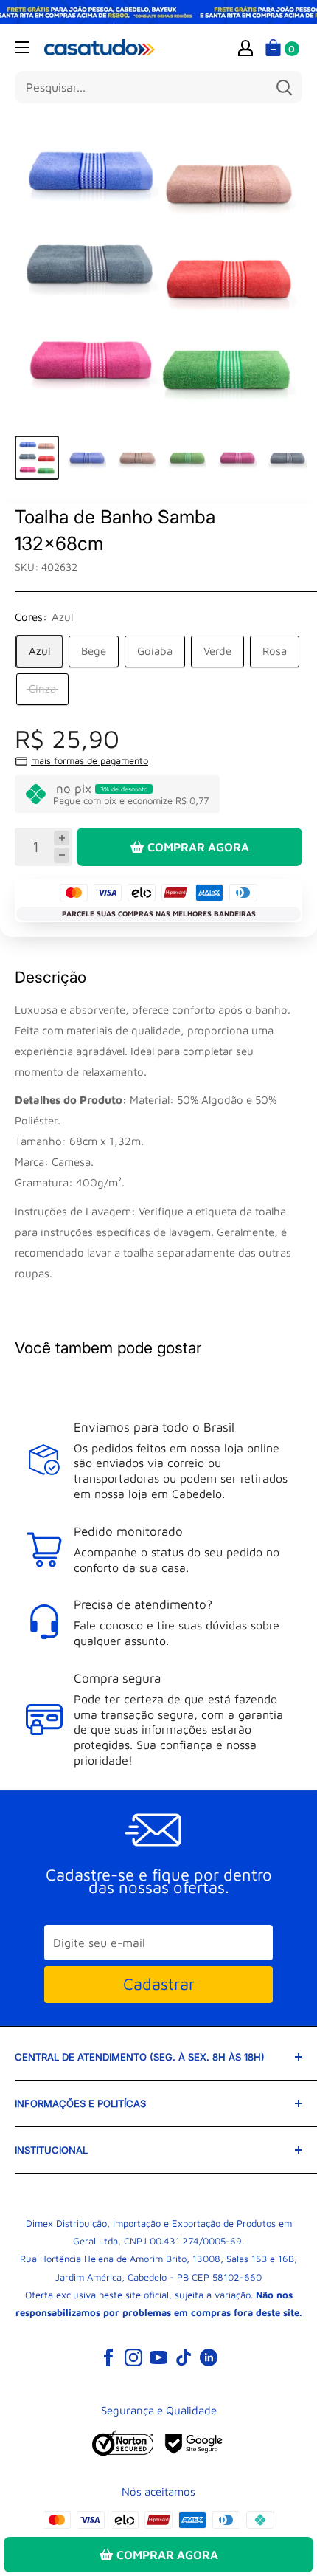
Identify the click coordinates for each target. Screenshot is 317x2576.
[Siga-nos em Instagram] (133, 2357)
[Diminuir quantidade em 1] (62, 855)
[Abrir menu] (22, 47)
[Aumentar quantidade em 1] (62, 838)
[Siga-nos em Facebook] (108, 2357)
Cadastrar (159, 1984)
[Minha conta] (245, 47)
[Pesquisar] (284, 87)
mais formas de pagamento (90, 760)
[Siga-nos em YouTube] (158, 2357)
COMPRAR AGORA (198, 847)
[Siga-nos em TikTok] (184, 2357)
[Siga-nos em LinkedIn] (209, 2357)
